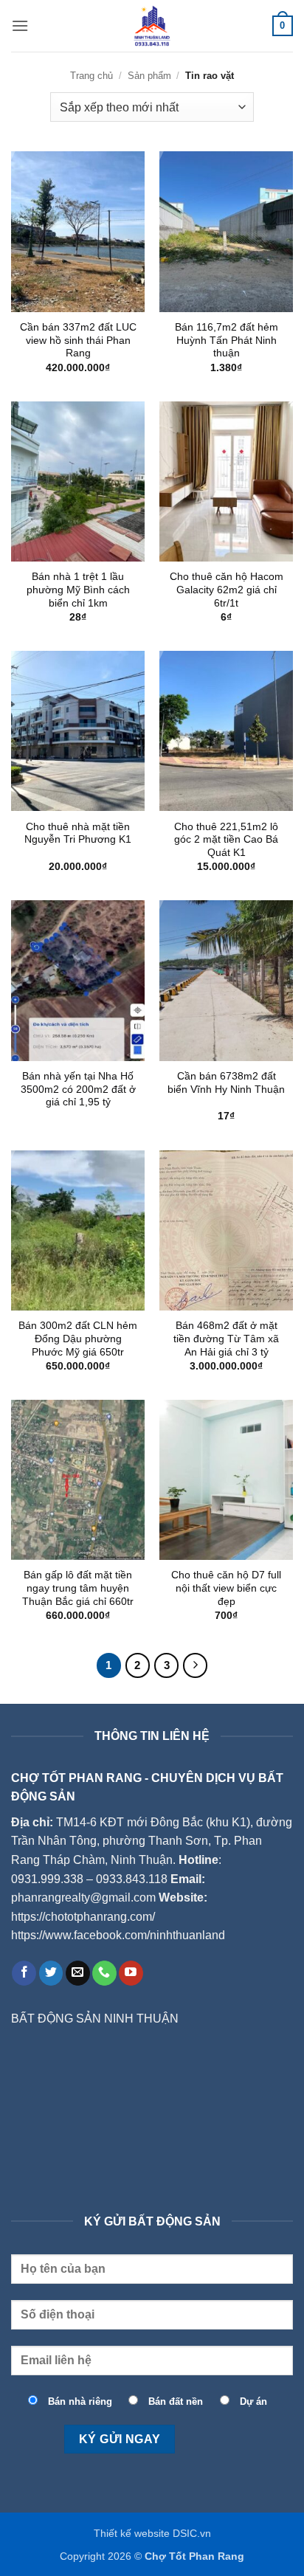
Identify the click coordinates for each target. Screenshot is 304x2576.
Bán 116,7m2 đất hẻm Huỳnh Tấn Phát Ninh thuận (227, 340)
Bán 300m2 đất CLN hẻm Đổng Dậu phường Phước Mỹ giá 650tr (78, 1339)
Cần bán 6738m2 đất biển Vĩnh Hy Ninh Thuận (226, 1083)
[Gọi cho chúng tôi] (104, 1973)
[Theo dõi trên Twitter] (51, 1973)
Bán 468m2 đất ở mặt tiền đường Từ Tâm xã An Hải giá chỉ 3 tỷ (226, 1339)
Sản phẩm (149, 76)
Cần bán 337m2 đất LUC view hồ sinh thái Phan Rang (78, 340)
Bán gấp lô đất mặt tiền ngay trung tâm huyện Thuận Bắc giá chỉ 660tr (78, 1588)
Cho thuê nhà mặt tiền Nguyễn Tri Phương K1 (78, 833)
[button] (20, 25)
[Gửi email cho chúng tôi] (78, 1973)
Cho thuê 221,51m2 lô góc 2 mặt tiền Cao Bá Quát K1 (226, 840)
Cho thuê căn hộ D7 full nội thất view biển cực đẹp (226, 1588)
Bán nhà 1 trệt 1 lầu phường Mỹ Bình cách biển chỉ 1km (78, 590)
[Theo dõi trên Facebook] (24, 1973)
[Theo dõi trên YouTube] (131, 1973)
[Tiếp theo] (196, 1665)
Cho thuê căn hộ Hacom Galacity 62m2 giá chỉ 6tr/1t (227, 590)
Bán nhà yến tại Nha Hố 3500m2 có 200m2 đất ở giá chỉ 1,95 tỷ (78, 1089)
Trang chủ (91, 76)
